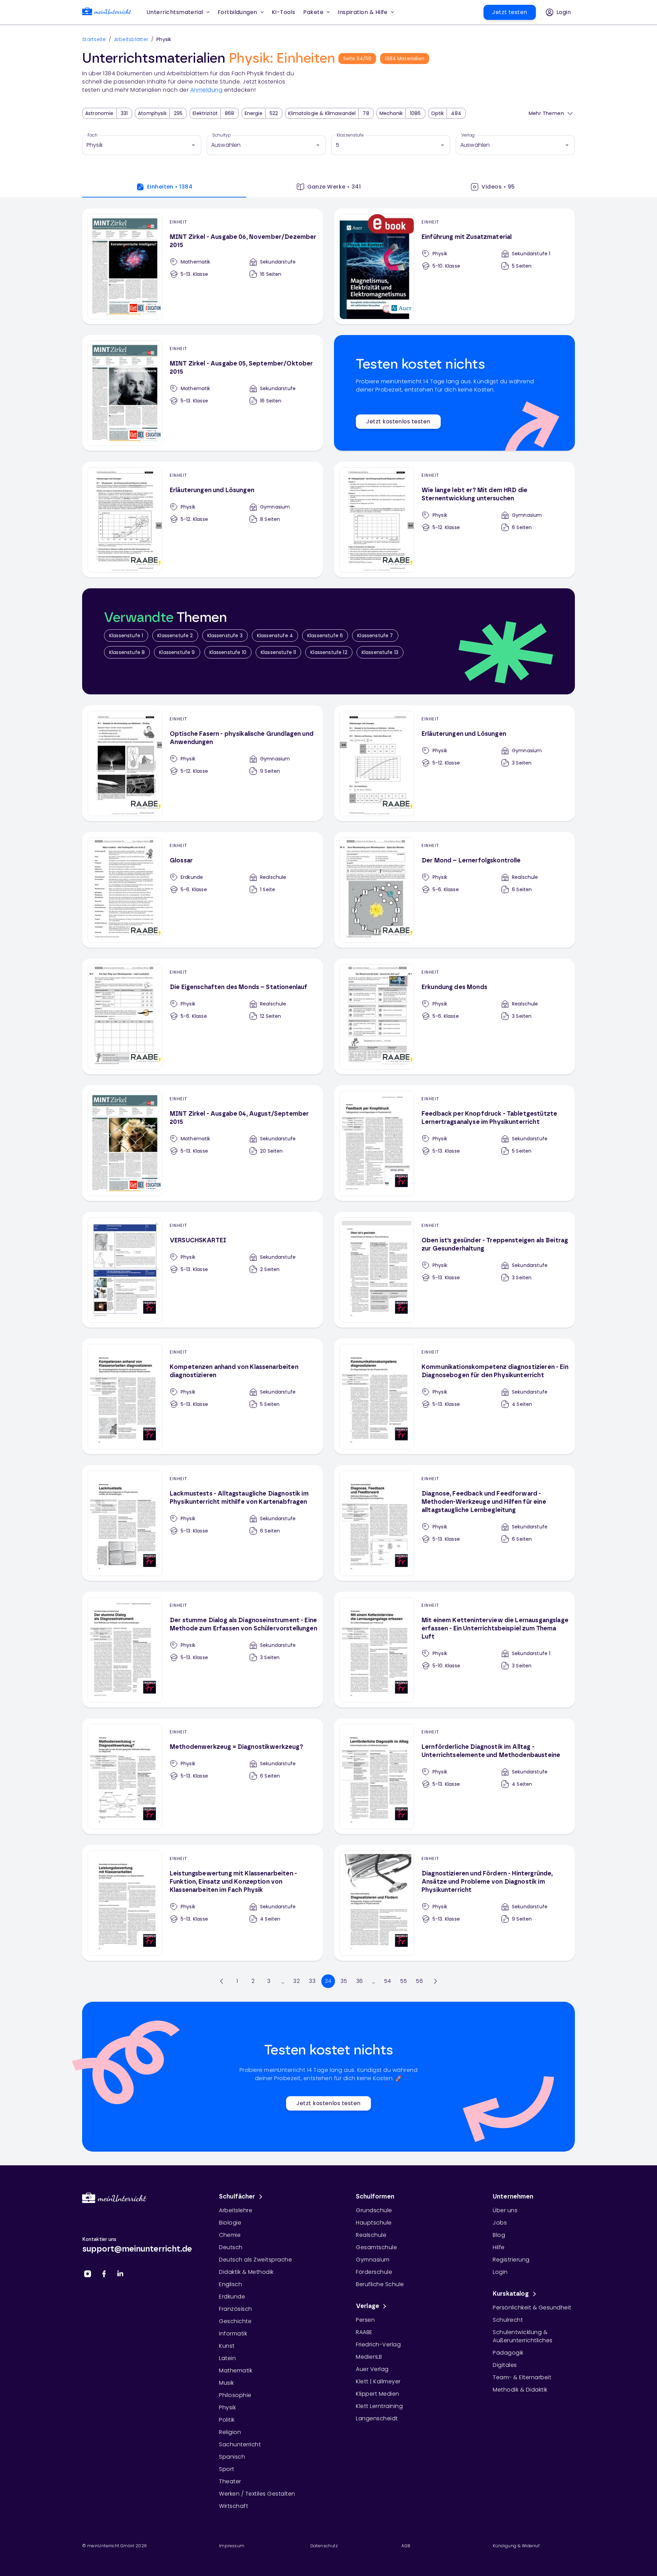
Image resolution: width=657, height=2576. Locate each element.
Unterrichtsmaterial (175, 12)
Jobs (500, 2223)
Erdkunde (232, 2297)
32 (297, 1981)
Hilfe (499, 2247)
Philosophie (235, 2395)
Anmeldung (207, 90)
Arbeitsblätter (131, 39)
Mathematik (236, 2370)
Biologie (230, 2223)
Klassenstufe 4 (275, 636)
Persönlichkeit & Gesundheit (532, 2308)
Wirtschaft (234, 2506)
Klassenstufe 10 (228, 652)
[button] (284, 12)
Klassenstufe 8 (127, 652)
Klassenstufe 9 (177, 652)
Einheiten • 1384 (170, 187)
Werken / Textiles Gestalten (257, 2494)
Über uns (505, 2210)
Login (500, 2272)
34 (328, 1981)
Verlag (468, 135)
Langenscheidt (377, 2418)
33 (312, 1981)
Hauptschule (374, 2223)
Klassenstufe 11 (278, 652)
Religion (230, 2432)
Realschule (371, 2235)
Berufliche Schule (380, 2284)
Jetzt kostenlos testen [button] (398, 421)
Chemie (230, 2235)
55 (404, 1981)
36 (360, 1981)
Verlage (368, 2306)
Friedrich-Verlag (378, 2344)
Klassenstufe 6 (325, 636)
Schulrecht (508, 2320)
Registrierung (511, 2260)
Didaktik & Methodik (246, 2272)
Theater (230, 2481)
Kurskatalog (511, 2294)
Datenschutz (324, 2546)
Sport (227, 2469)
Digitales (505, 2365)
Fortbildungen (237, 12)
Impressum (232, 2546)
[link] (107, 12)
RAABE (364, 2332)
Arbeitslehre (236, 2210)
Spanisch (232, 2457)
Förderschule (374, 2272)
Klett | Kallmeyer (378, 2381)
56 (419, 1981)
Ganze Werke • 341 (334, 187)
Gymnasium (373, 2260)
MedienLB (369, 2357)
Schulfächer (237, 2197)
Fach (93, 135)
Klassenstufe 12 (329, 652)
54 (388, 1981)
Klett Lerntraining (379, 2406)
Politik (227, 2420)
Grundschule (374, 2210)
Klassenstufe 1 (126, 636)
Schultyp (222, 135)
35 (344, 1981)
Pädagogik (508, 2353)
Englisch (230, 2284)
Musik (227, 2383)
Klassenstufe (350, 135)
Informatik (233, 2334)
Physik (227, 2407)
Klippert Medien (378, 2394)
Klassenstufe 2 (175, 636)
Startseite (94, 39)
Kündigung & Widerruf (516, 2546)
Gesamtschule (376, 2247)
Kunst (227, 2346)
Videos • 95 (498, 187)
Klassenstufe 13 (380, 652)
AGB (406, 2546)
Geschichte (235, 2321)
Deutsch (231, 2247)
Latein (227, 2358)
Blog (499, 2235)
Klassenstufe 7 (375, 636)
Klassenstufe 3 (225, 636)
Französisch (236, 2309)
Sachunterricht (240, 2444)
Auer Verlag (372, 2369)
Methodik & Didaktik (520, 2390)
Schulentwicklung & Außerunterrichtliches (523, 2336)
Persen (365, 2320)
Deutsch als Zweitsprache (255, 2260)
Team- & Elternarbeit (522, 2377)
